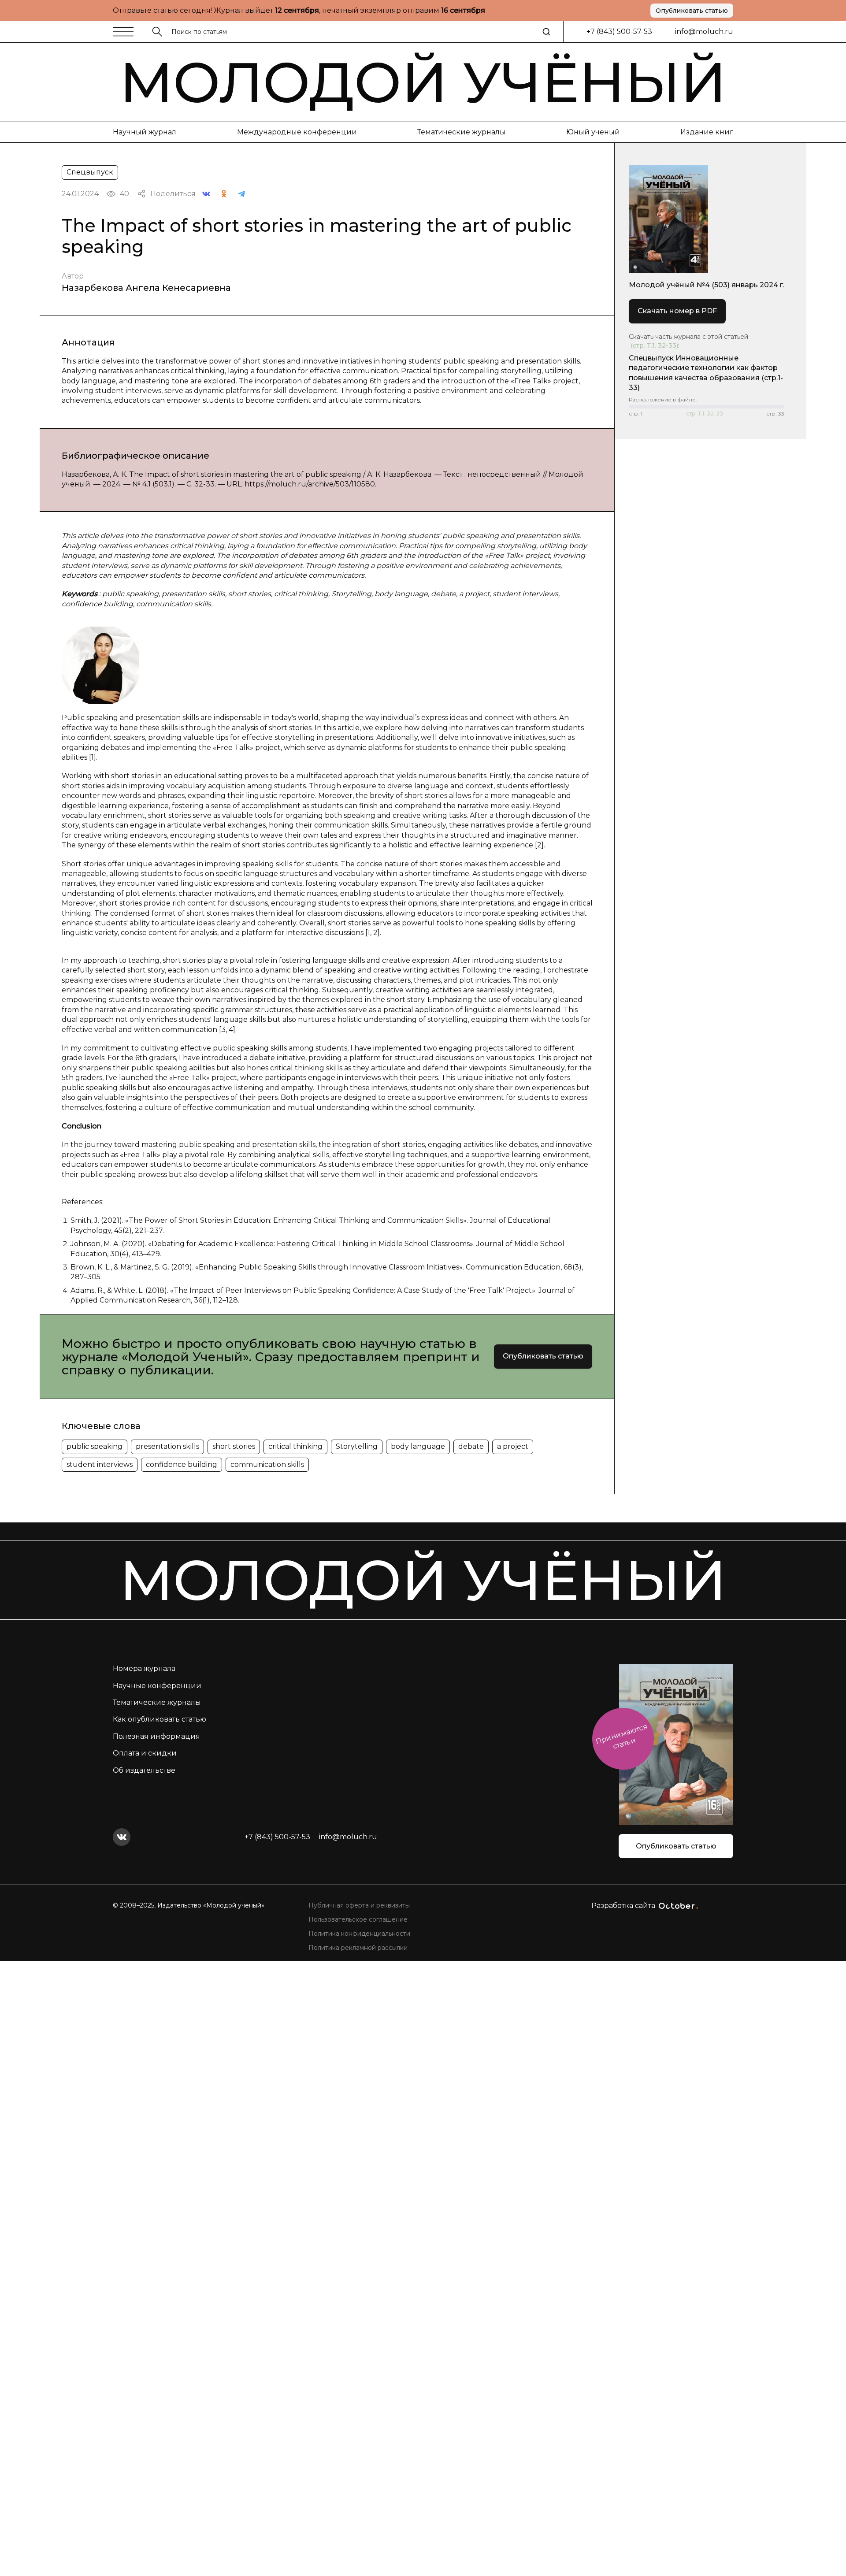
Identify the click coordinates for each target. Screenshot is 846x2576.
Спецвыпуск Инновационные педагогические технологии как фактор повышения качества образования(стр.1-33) (706, 373)
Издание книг (707, 132)
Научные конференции (157, 1686)
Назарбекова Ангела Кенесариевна (146, 288)
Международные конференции (297, 132)
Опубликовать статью (692, 11)
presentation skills (167, 1446)
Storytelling (357, 1446)
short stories (234, 1446)
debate (471, 1446)
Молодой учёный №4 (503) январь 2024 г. (707, 285)
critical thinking (295, 1446)
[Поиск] (546, 32)
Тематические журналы (461, 132)
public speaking (95, 1446)
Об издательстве (144, 1770)
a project (513, 1446)
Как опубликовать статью (160, 1719)
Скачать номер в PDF (677, 311)
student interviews (100, 1464)
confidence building (182, 1464)
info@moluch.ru (704, 32)
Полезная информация (156, 1736)
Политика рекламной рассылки (358, 1948)
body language (418, 1446)
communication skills (267, 1464)
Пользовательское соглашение (358, 1919)
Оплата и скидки (145, 1753)
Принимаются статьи (622, 1736)
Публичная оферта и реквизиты (359, 1905)
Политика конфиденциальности (359, 1934)
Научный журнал (145, 132)
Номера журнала (144, 1668)
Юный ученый (593, 132)
